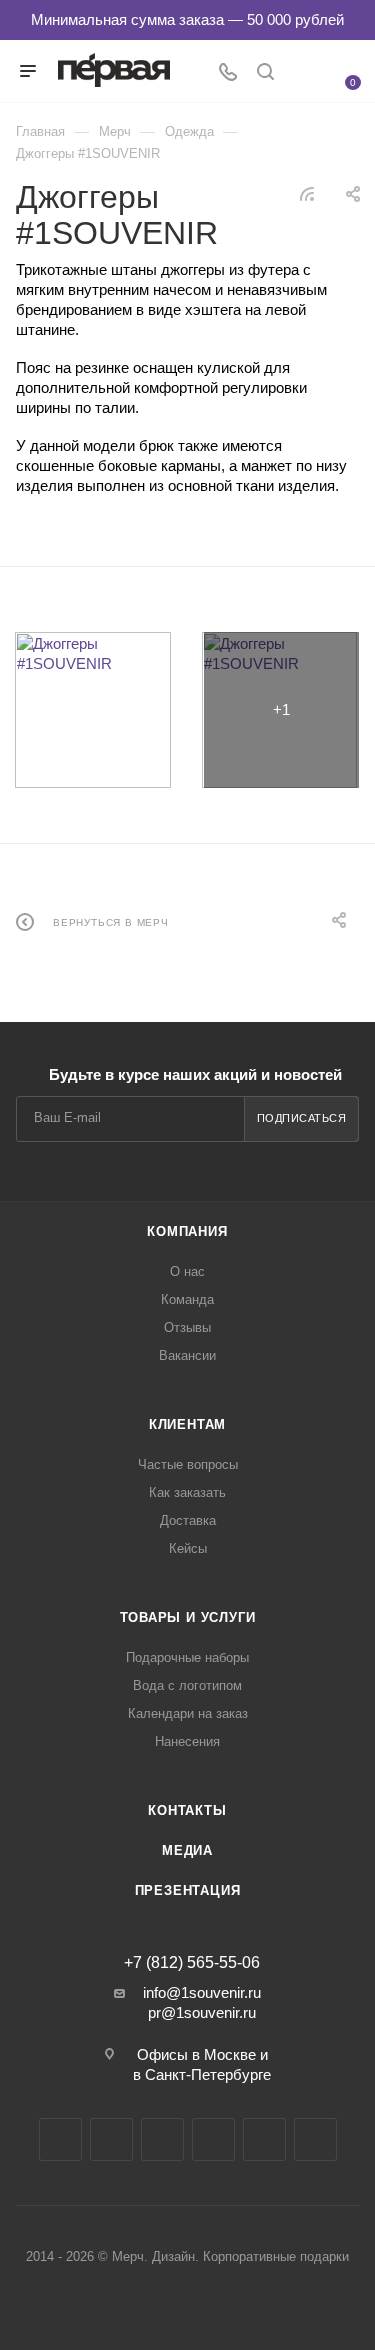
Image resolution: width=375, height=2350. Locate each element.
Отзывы (187, 1327)
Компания (187, 1231)
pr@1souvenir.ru (202, 2012)
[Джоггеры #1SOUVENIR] (93, 710)
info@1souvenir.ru (202, 1992)
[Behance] (213, 2139)
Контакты (187, 1810)
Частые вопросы (188, 1464)
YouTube (162, 2139)
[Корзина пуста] (341, 69)
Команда (187, 1299)
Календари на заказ (188, 1713)
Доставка (188, 1520)
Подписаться (302, 1118)
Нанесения (187, 1741)
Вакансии (187, 1355)
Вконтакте (60, 2139)
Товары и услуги (188, 1617)
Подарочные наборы (187, 1657)
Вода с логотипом (187, 1685)
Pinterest (315, 2139)
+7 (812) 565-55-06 (192, 1963)
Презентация (188, 1890)
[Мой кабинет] (303, 73)
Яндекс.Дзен (264, 2139)
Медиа (187, 1850)
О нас (187, 1271)
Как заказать (187, 1492)
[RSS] (307, 193)
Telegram (111, 2139)
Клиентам (187, 1424)
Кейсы (188, 1548)
